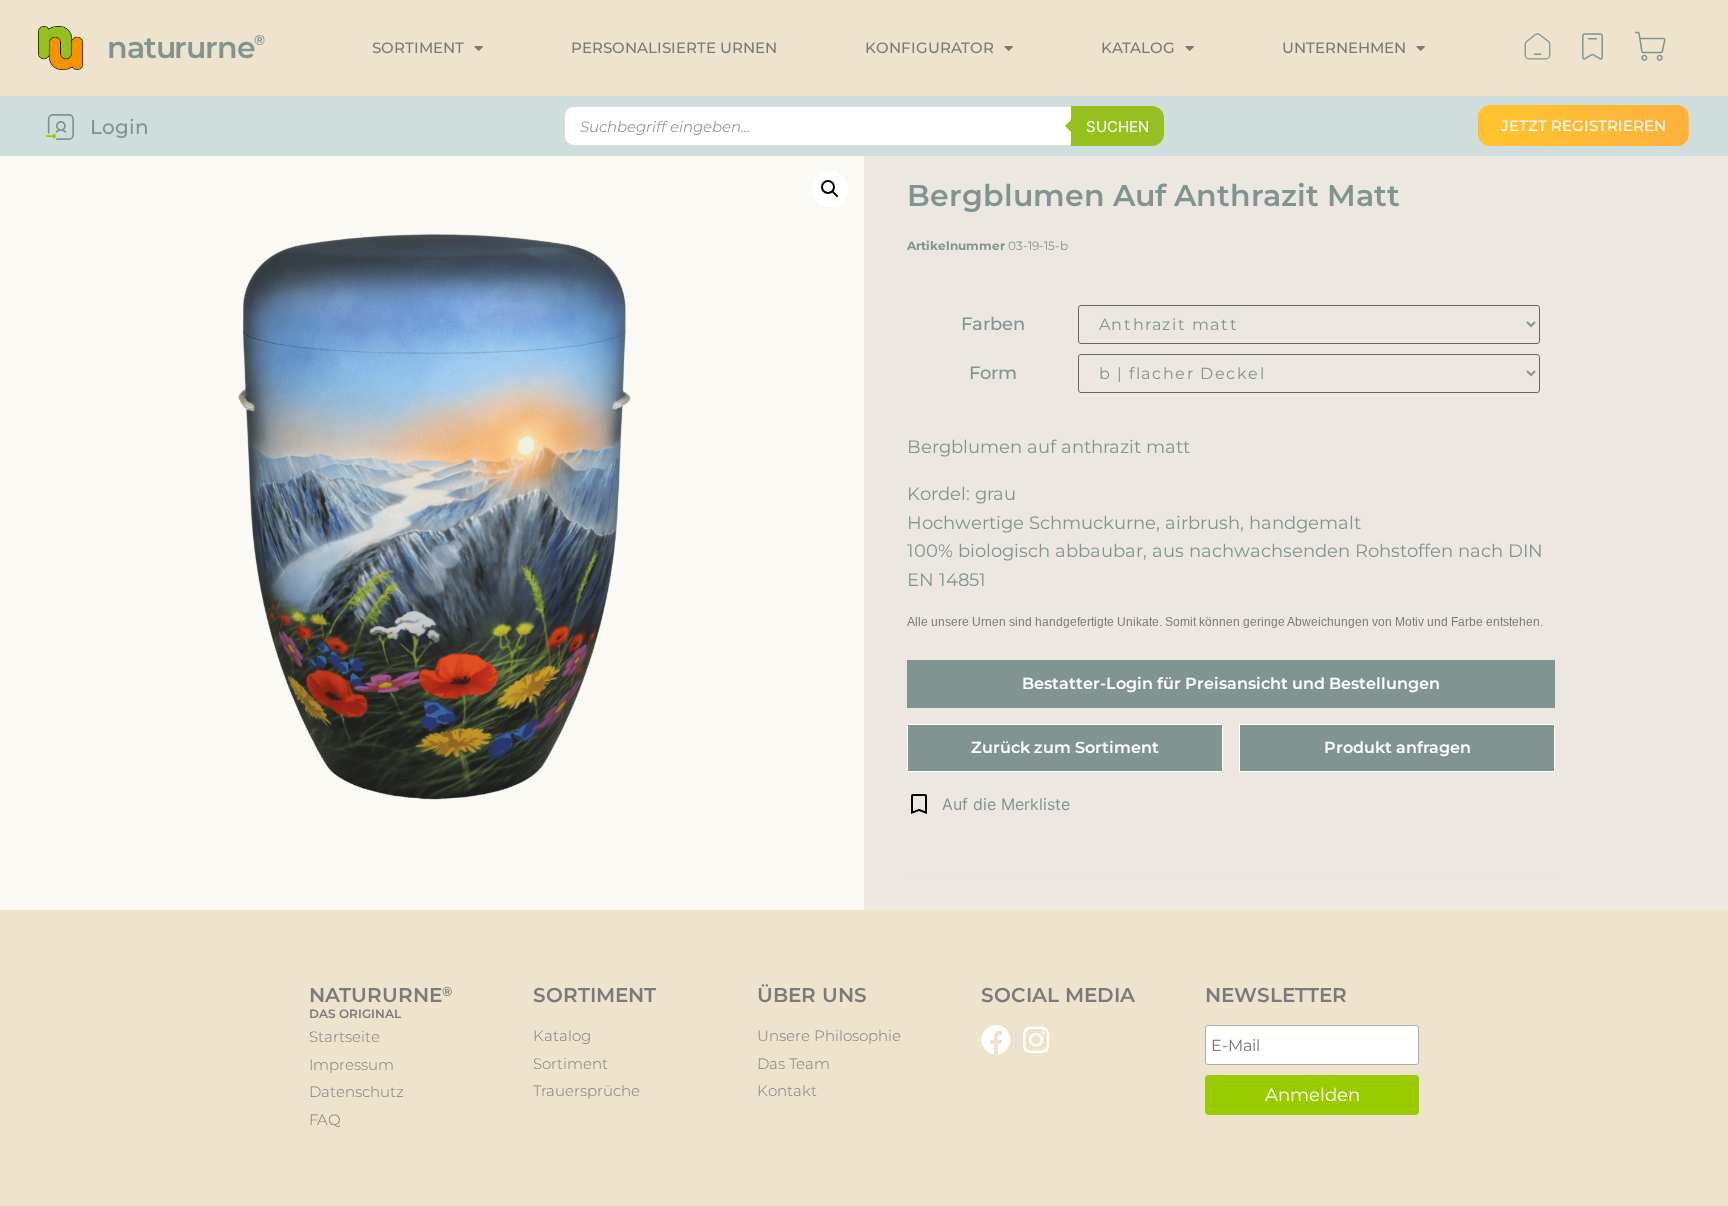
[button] (988, 804)
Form (993, 373)
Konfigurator (929, 47)
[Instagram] (1036, 1040)
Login (119, 127)
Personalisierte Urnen (674, 47)
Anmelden (1312, 1095)
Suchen (1117, 126)
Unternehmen (1344, 47)
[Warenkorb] (1650, 48)
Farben (993, 324)
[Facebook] (996, 1040)
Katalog (1138, 47)
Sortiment (418, 47)
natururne (185, 47)
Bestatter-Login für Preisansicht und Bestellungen (1231, 683)
